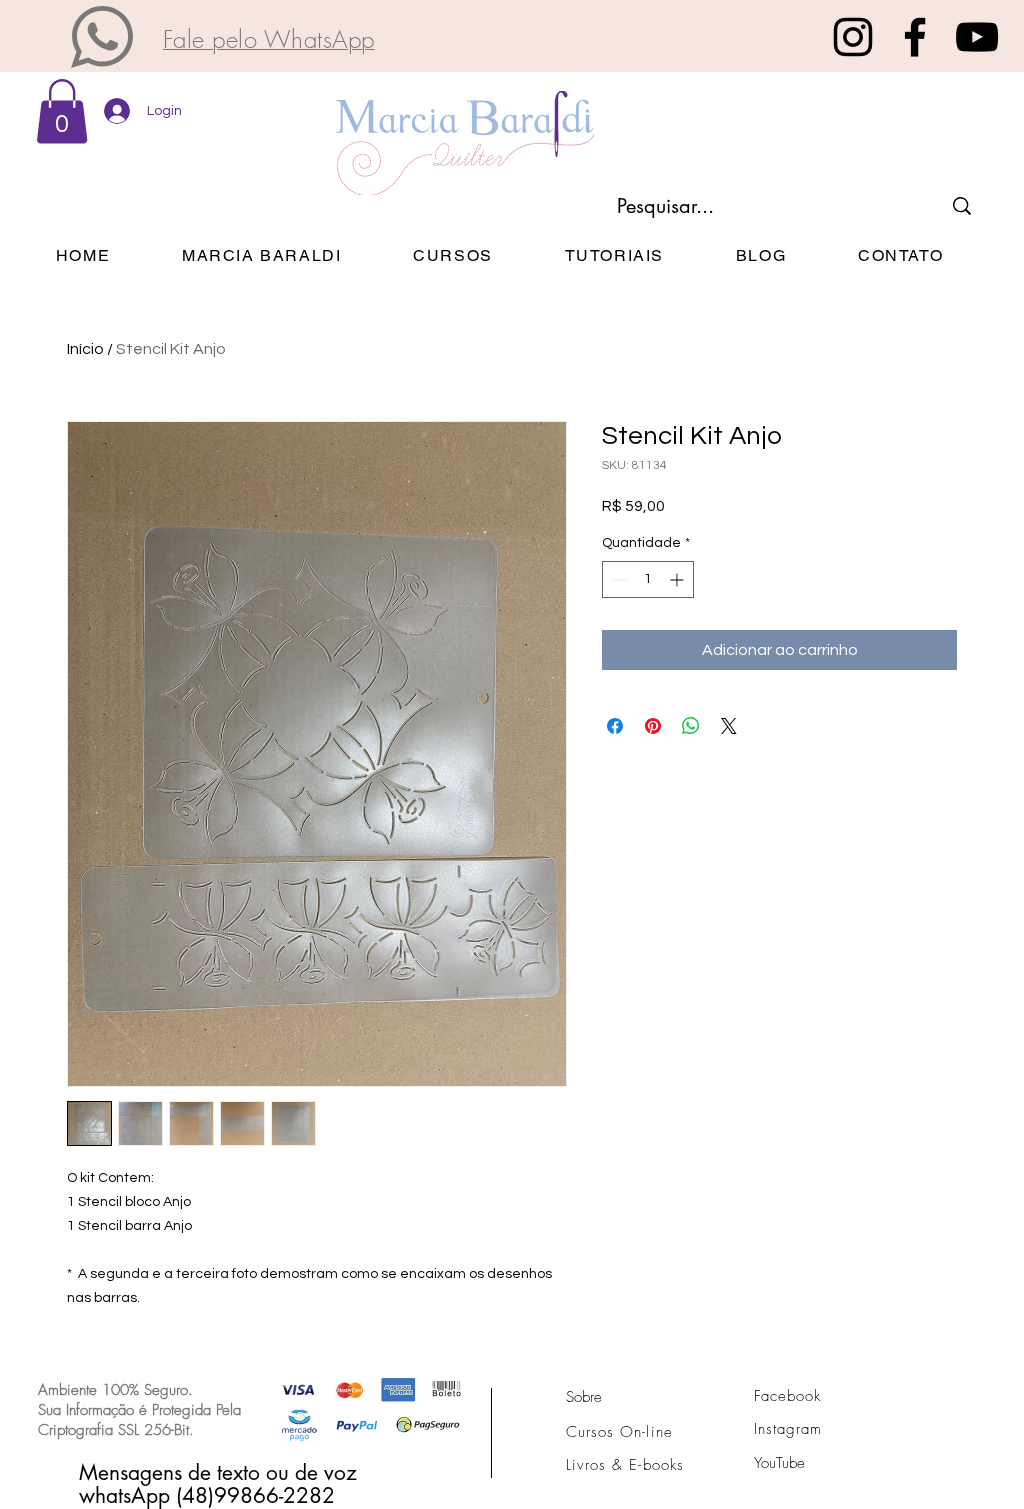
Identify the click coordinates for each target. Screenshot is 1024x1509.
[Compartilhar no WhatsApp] (691, 726)
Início (85, 349)
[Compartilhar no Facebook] (615, 726)
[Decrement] (617, 579)
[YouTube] (977, 37)
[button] (102, 37)
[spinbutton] (648, 579)
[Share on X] (729, 726)
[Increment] (678, 579)
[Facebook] (915, 37)
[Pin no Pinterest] (653, 726)
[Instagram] (853, 37)
